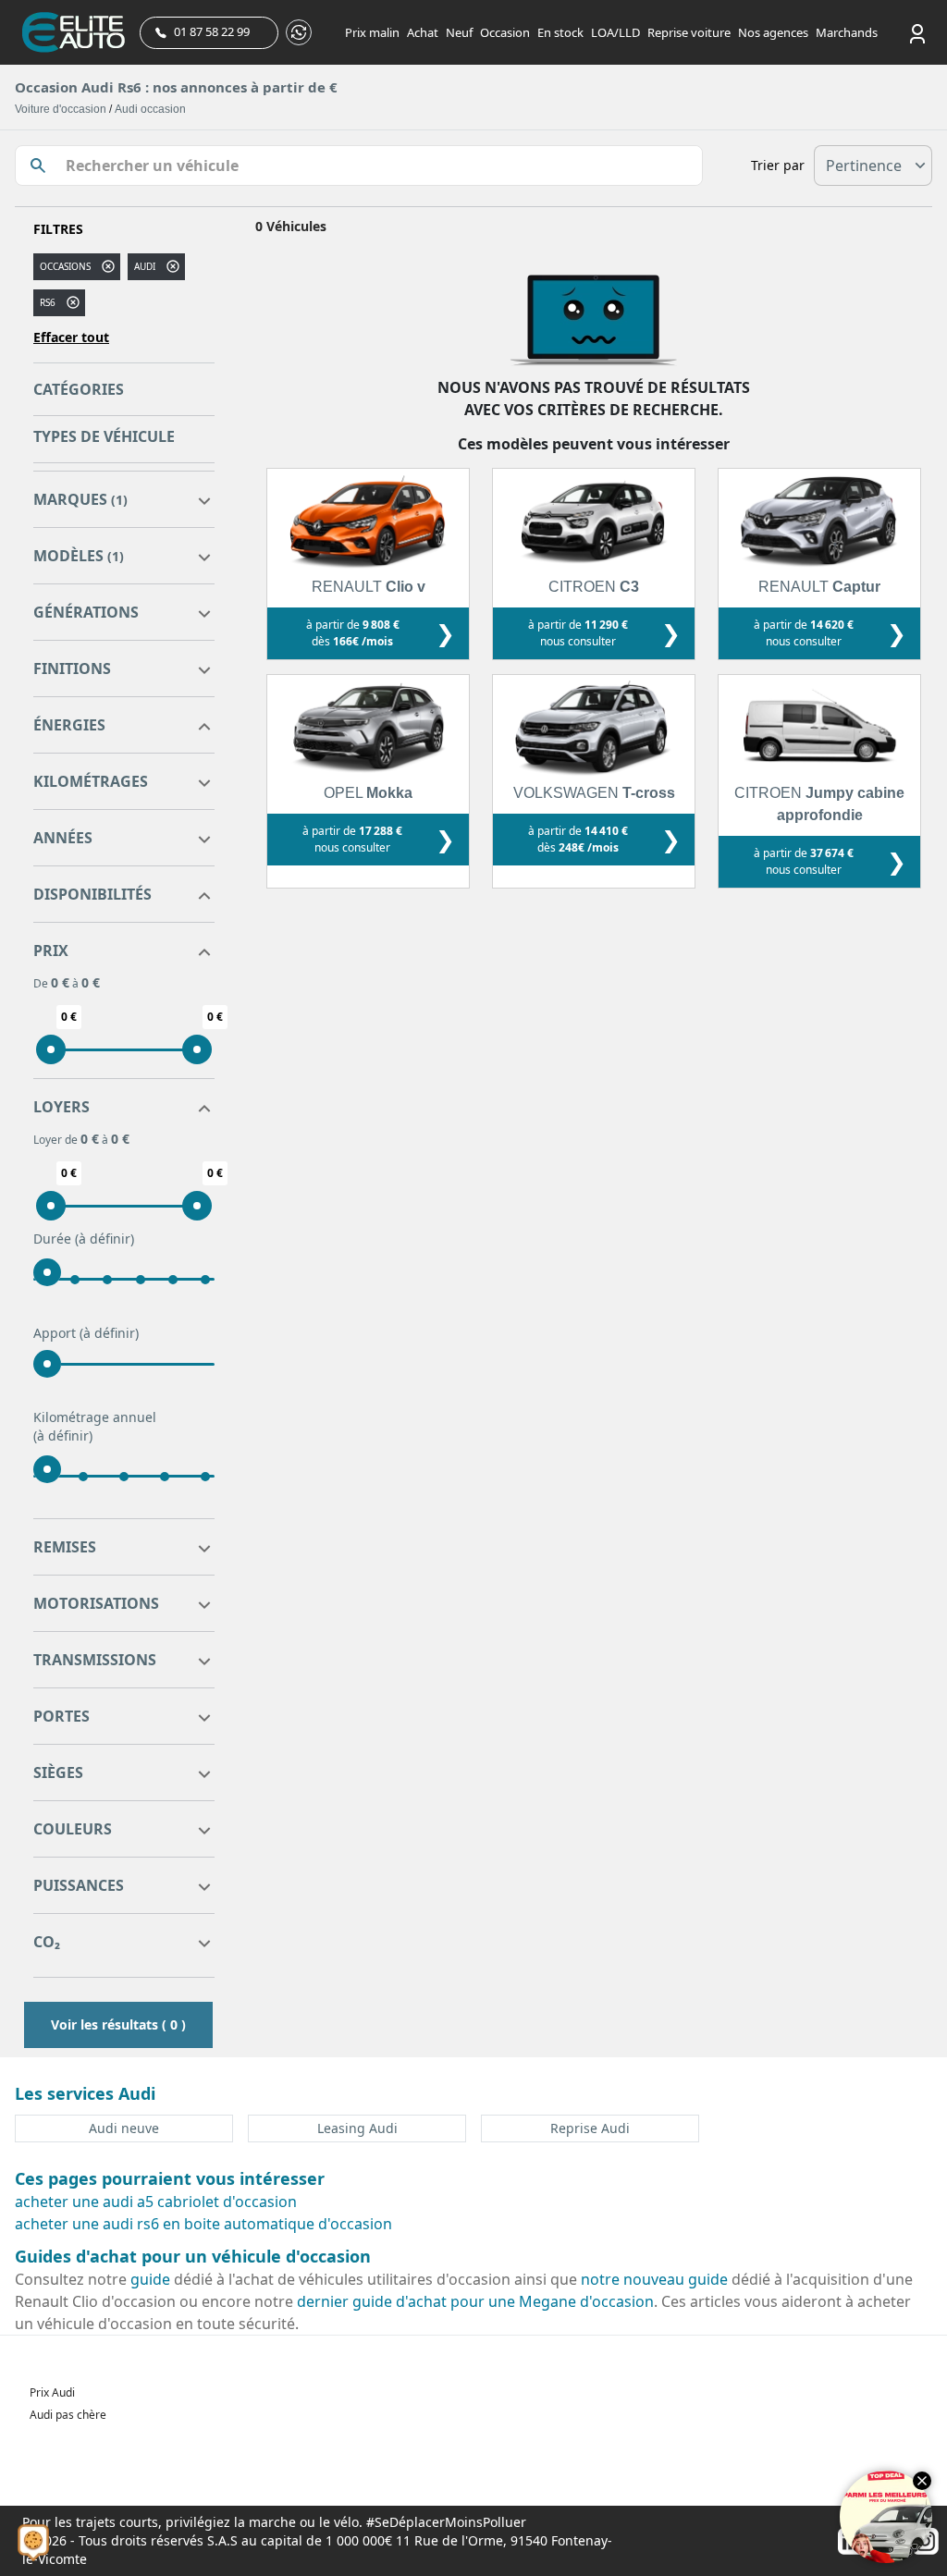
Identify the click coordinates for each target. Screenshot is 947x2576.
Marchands (847, 32)
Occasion (505, 32)
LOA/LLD (615, 32)
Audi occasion (150, 109)
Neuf (459, 32)
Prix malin (372, 32)
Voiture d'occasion (61, 109)
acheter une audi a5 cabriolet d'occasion (156, 2202)
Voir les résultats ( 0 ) (118, 2024)
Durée (84, 1239)
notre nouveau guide (654, 2279)
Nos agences (773, 32)
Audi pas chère (68, 2415)
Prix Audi (52, 2392)
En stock (560, 32)
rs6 (48, 302)
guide (150, 2279)
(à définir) (105, 1239)
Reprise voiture (689, 32)
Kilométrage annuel (95, 1426)
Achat (423, 32)
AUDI (145, 266)
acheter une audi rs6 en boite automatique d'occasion (203, 2224)
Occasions (65, 266)
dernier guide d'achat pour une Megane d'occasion (475, 2301)
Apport (86, 1333)
